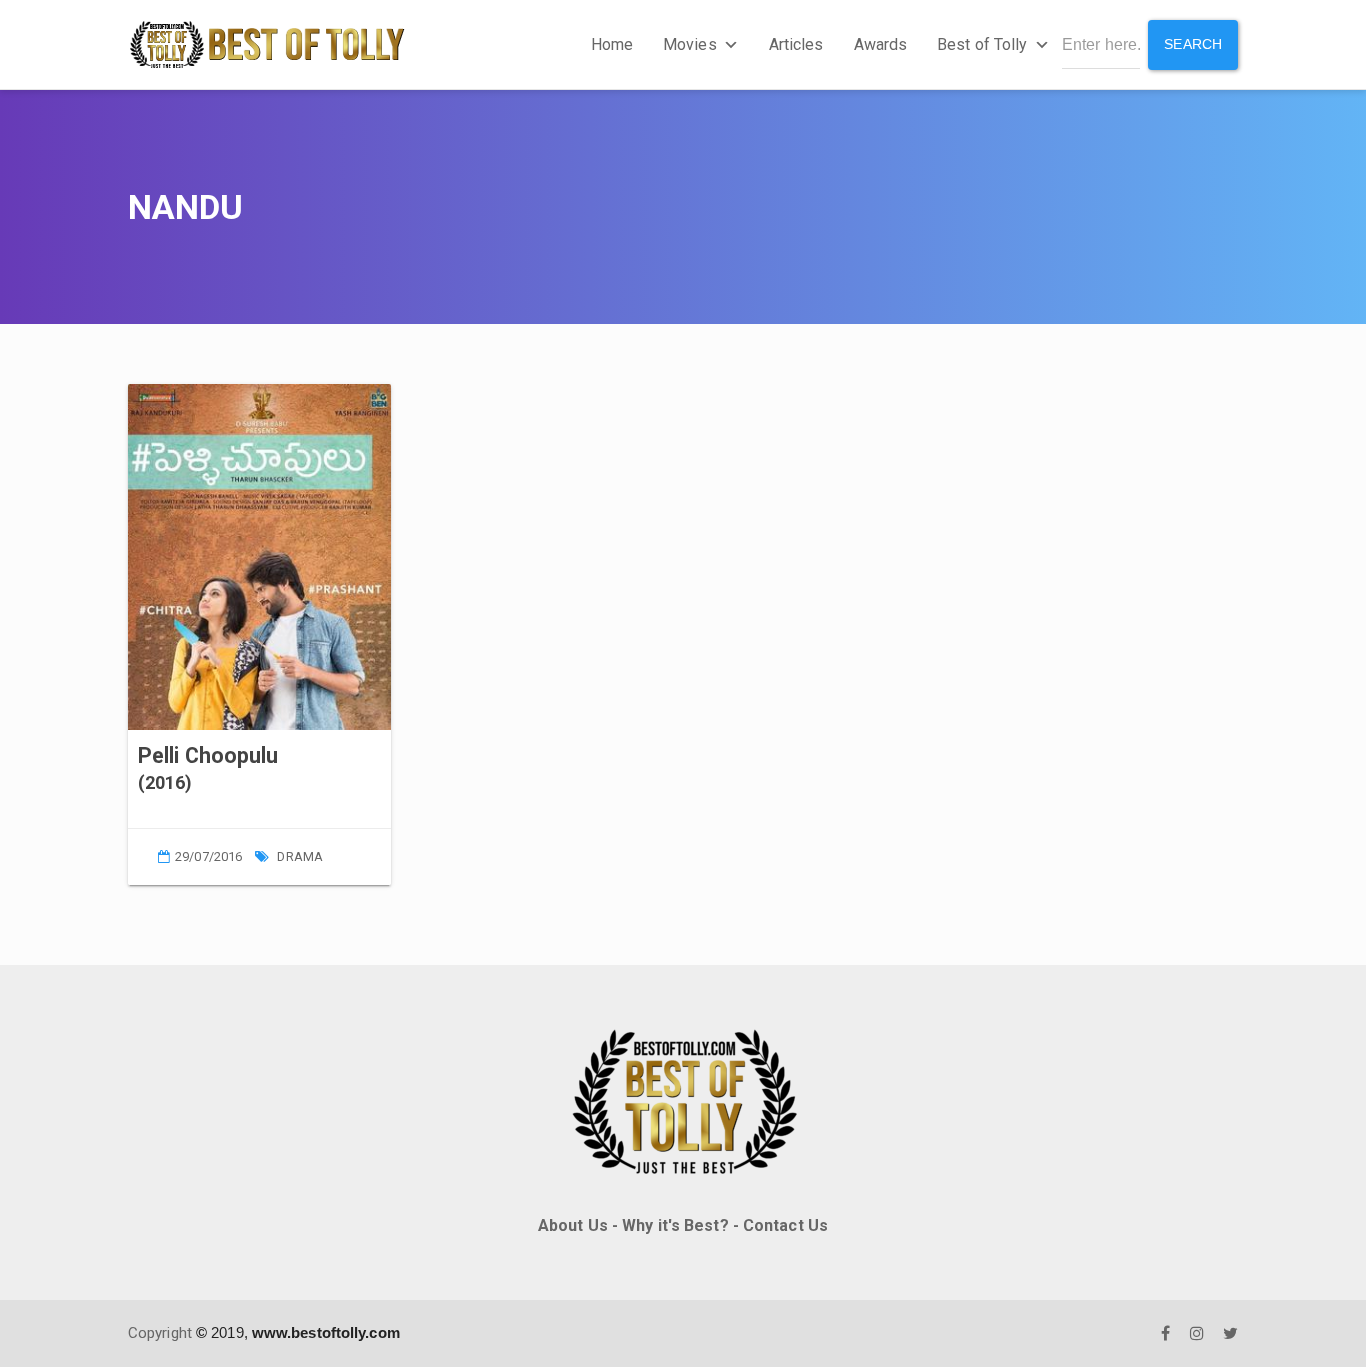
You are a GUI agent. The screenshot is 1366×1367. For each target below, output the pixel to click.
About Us (573, 1225)
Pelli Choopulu (208, 755)
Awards (881, 44)
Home (612, 44)
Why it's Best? (675, 1225)
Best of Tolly (982, 44)
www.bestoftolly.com (326, 1332)
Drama (300, 856)
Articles (796, 44)
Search (1193, 44)
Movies (690, 44)
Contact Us (785, 1225)
